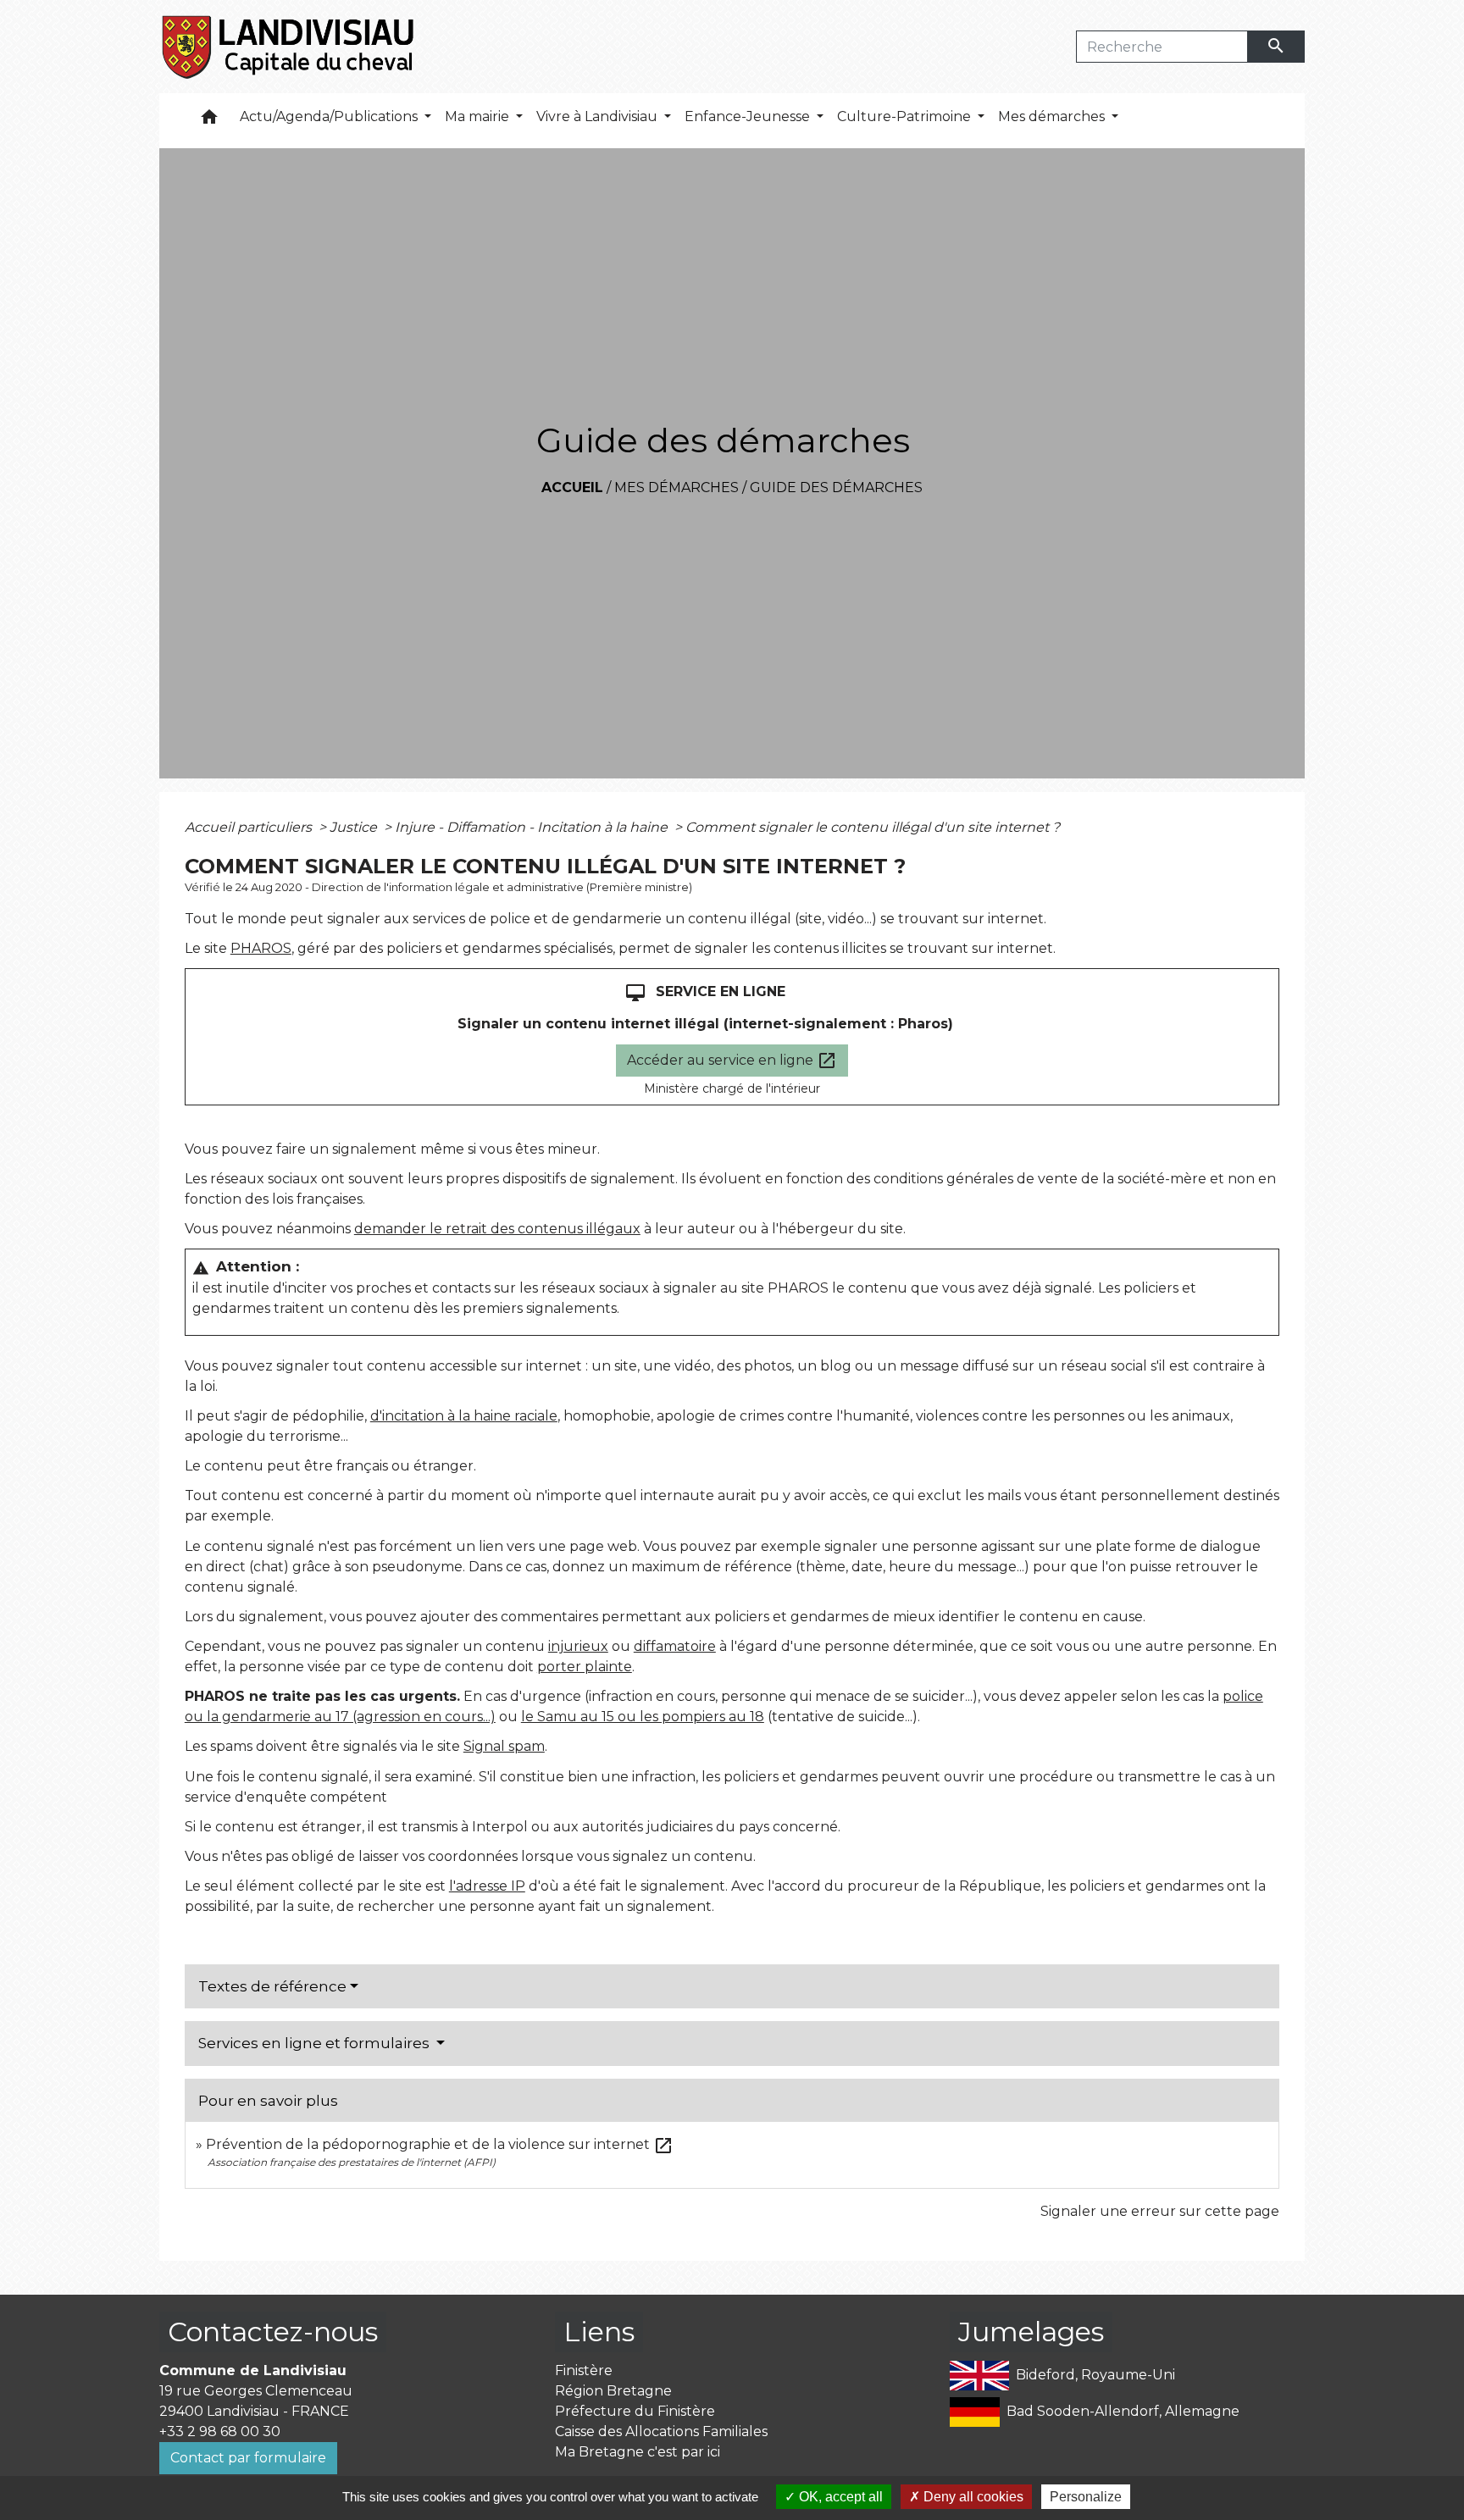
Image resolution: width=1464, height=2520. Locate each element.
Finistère (584, 2370)
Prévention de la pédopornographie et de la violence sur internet (440, 2144)
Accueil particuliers (250, 827)
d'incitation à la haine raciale (464, 1416)
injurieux (578, 1646)
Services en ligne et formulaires (316, 2043)
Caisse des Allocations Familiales (661, 2431)
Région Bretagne (613, 2391)
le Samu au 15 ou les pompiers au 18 (643, 1717)
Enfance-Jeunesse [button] (749, 116)
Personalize (1086, 2497)
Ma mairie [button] (479, 116)
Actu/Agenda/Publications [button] (330, 116)
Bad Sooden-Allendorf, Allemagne (1123, 2411)
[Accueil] (289, 47)
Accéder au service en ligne (732, 1061)
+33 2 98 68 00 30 (220, 2431)
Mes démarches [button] (1053, 116)
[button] (209, 121)
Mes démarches (677, 487)
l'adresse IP (487, 1886)
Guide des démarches (836, 487)
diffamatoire (675, 1646)
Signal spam (504, 1746)
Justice (355, 827)
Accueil (572, 487)
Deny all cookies (972, 2497)
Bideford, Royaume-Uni (1095, 2375)
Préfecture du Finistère (635, 2411)
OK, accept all (839, 2497)
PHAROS (261, 948)
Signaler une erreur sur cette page (1160, 2211)
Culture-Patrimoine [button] (906, 116)
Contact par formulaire (248, 2458)
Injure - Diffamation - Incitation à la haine (533, 827)
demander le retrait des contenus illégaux (497, 1229)
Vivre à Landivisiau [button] (599, 116)
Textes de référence (272, 1986)
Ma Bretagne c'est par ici (638, 2452)
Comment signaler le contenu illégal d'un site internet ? (873, 827)
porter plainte (585, 1667)
